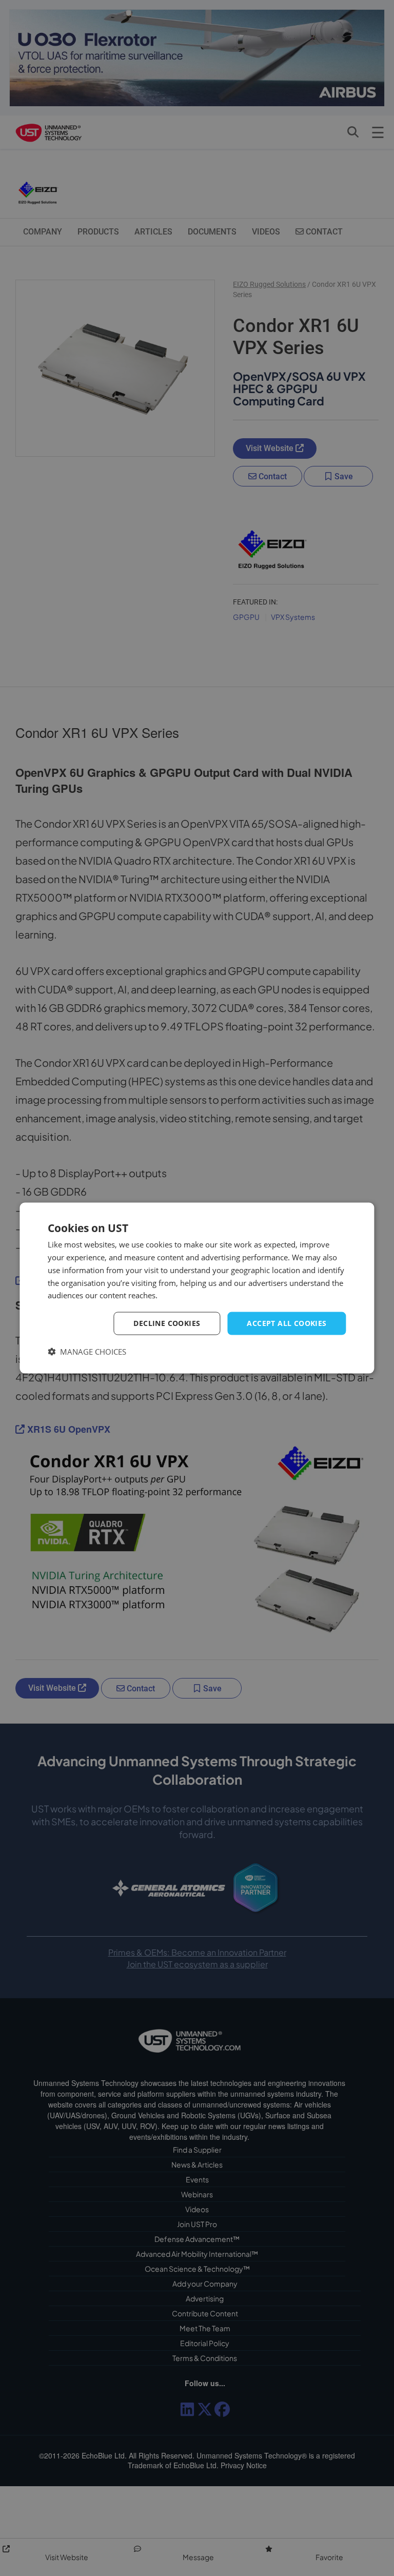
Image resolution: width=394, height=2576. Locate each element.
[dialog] (197, 1288)
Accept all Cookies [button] (287, 1323)
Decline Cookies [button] (167, 1323)
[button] (87, 1351)
